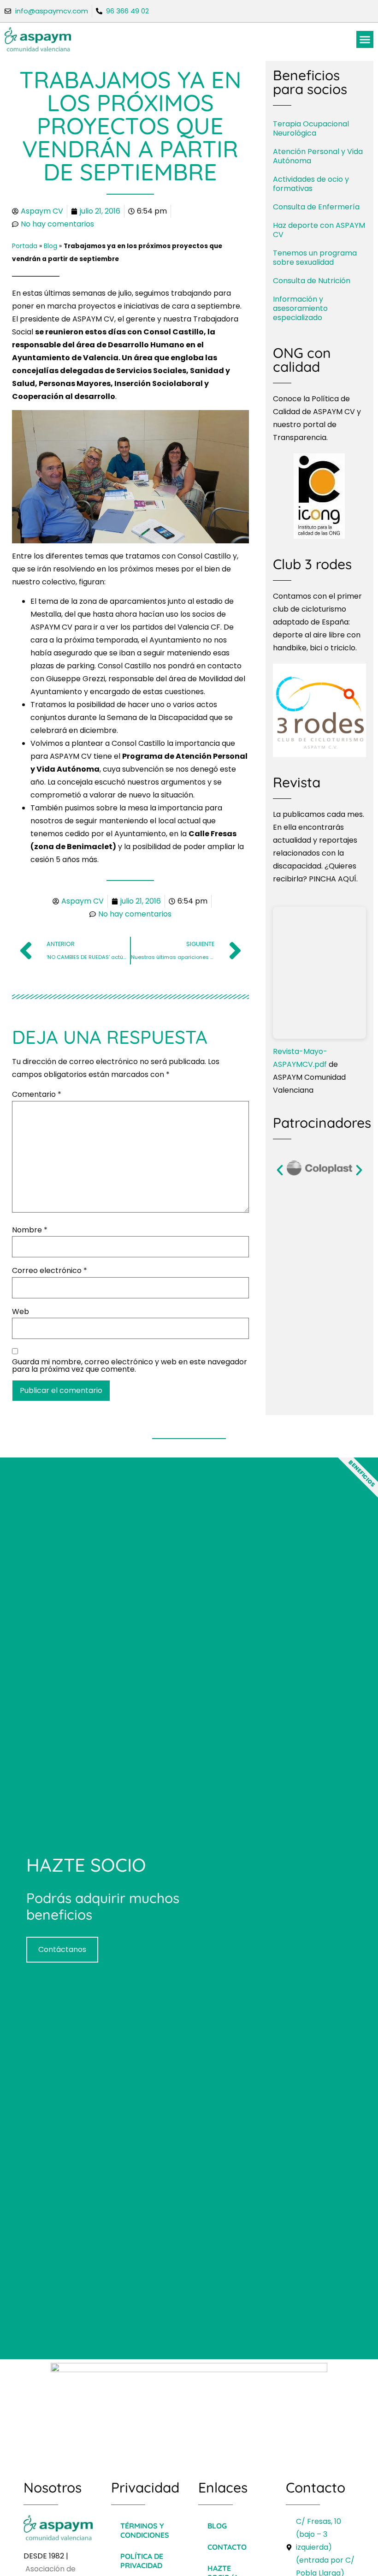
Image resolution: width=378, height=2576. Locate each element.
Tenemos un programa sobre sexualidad (315, 258)
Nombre (30, 1230)
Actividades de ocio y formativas (311, 184)
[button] (365, 40)
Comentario (37, 1095)
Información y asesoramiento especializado (300, 308)
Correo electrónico (50, 1271)
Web (21, 1312)
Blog (50, 246)
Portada (25, 246)
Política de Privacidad (142, 2561)
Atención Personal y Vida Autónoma (318, 156)
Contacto (227, 2547)
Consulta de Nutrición (312, 281)
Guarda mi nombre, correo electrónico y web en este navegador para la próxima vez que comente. (130, 1366)
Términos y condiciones (145, 2530)
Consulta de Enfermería (316, 207)
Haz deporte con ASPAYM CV (319, 230)
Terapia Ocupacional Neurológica (311, 128)
